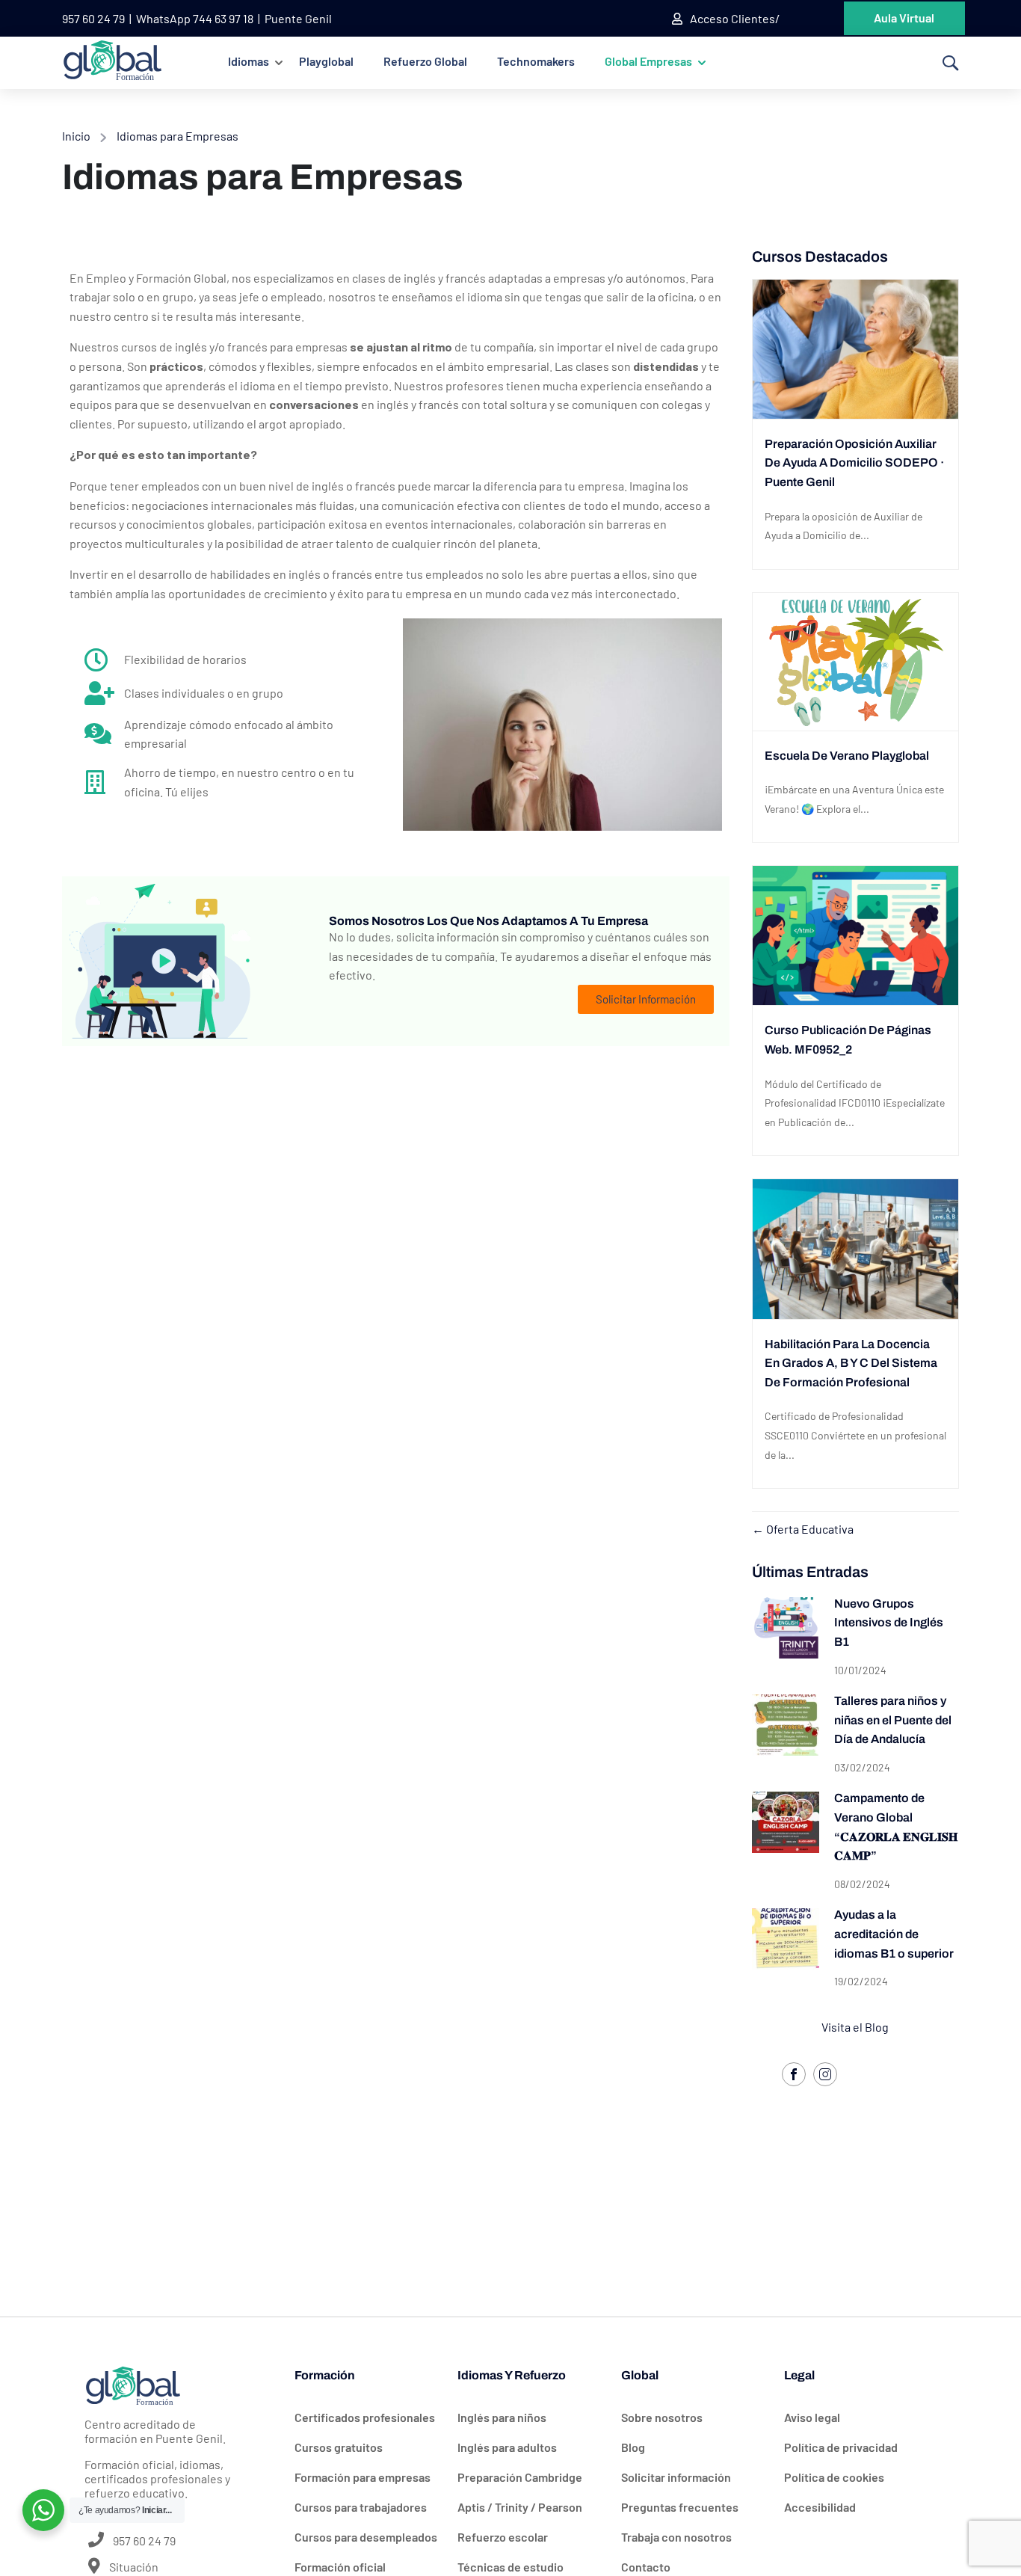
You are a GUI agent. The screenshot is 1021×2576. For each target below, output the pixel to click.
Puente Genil (298, 18)
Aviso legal (812, 2417)
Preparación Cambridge (520, 2477)
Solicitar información (676, 2477)
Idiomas (249, 61)
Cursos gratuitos (339, 2447)
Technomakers (536, 61)
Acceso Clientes (732, 18)
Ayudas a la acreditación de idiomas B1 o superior (894, 1934)
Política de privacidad (841, 2447)
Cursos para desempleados (366, 2537)
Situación (133, 2567)
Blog (633, 2447)
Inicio (76, 136)
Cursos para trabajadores (361, 2507)
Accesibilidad (820, 2507)
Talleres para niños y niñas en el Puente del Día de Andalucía (893, 1720)
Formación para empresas (363, 2477)
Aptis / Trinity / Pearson (520, 2507)
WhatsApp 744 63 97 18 (195, 18)
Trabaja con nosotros (676, 2537)
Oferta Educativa (809, 1529)
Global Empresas (648, 61)
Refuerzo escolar (503, 2537)
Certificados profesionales (365, 2417)
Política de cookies (834, 2477)
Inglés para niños (502, 2417)
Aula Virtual (904, 18)
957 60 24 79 (93, 18)
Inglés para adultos (507, 2447)
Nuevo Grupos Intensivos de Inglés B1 (889, 1623)
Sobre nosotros (662, 2417)
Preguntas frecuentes (680, 2507)
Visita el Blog (855, 2027)
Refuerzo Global (425, 61)
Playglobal (326, 61)
